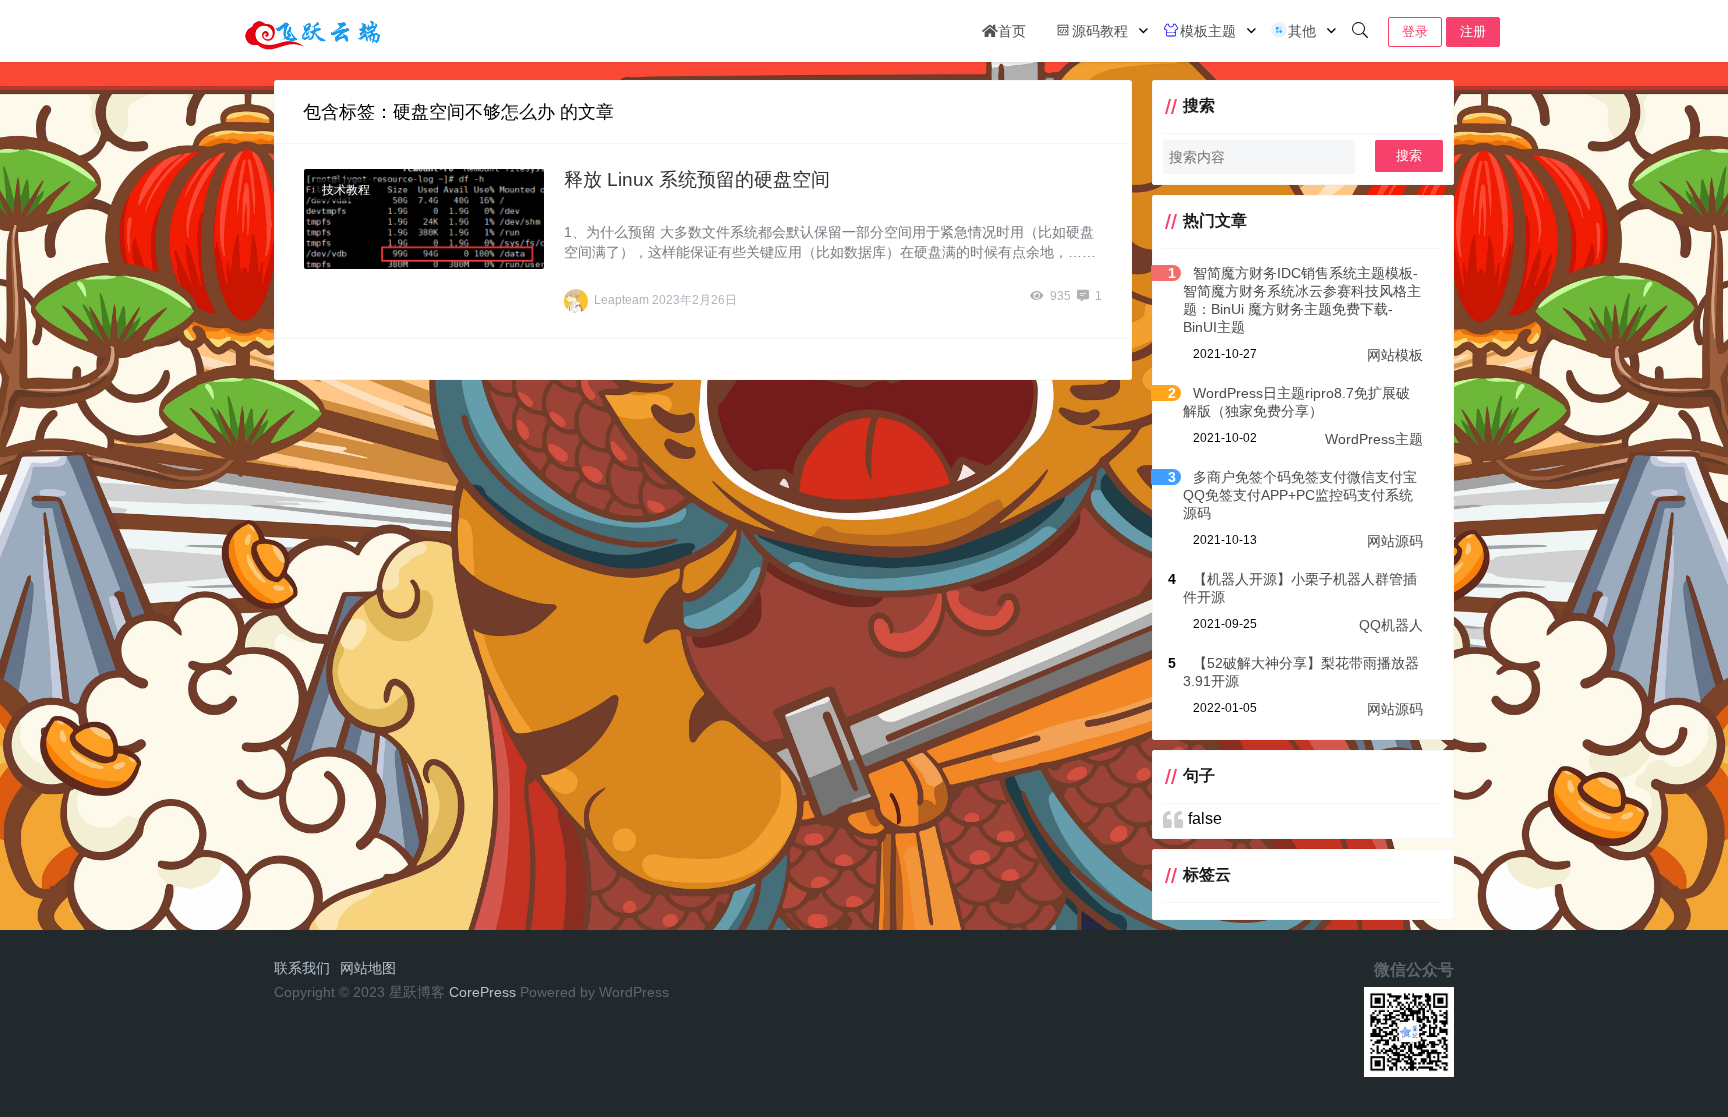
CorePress (482, 992)
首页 (1012, 31)
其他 (1302, 31)
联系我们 (302, 968)
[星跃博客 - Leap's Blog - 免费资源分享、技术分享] (313, 29)
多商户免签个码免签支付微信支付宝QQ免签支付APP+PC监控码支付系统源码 (1300, 495)
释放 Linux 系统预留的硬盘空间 (697, 179)
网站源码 (1395, 541)
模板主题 (1208, 31)
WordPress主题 (1374, 439)
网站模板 (1395, 355)
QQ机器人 (1391, 625)
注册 (1473, 31)
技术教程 (346, 190)
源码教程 (1100, 31)
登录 (1415, 31)
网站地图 (368, 968)
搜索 (1409, 155)
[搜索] (1360, 31)
